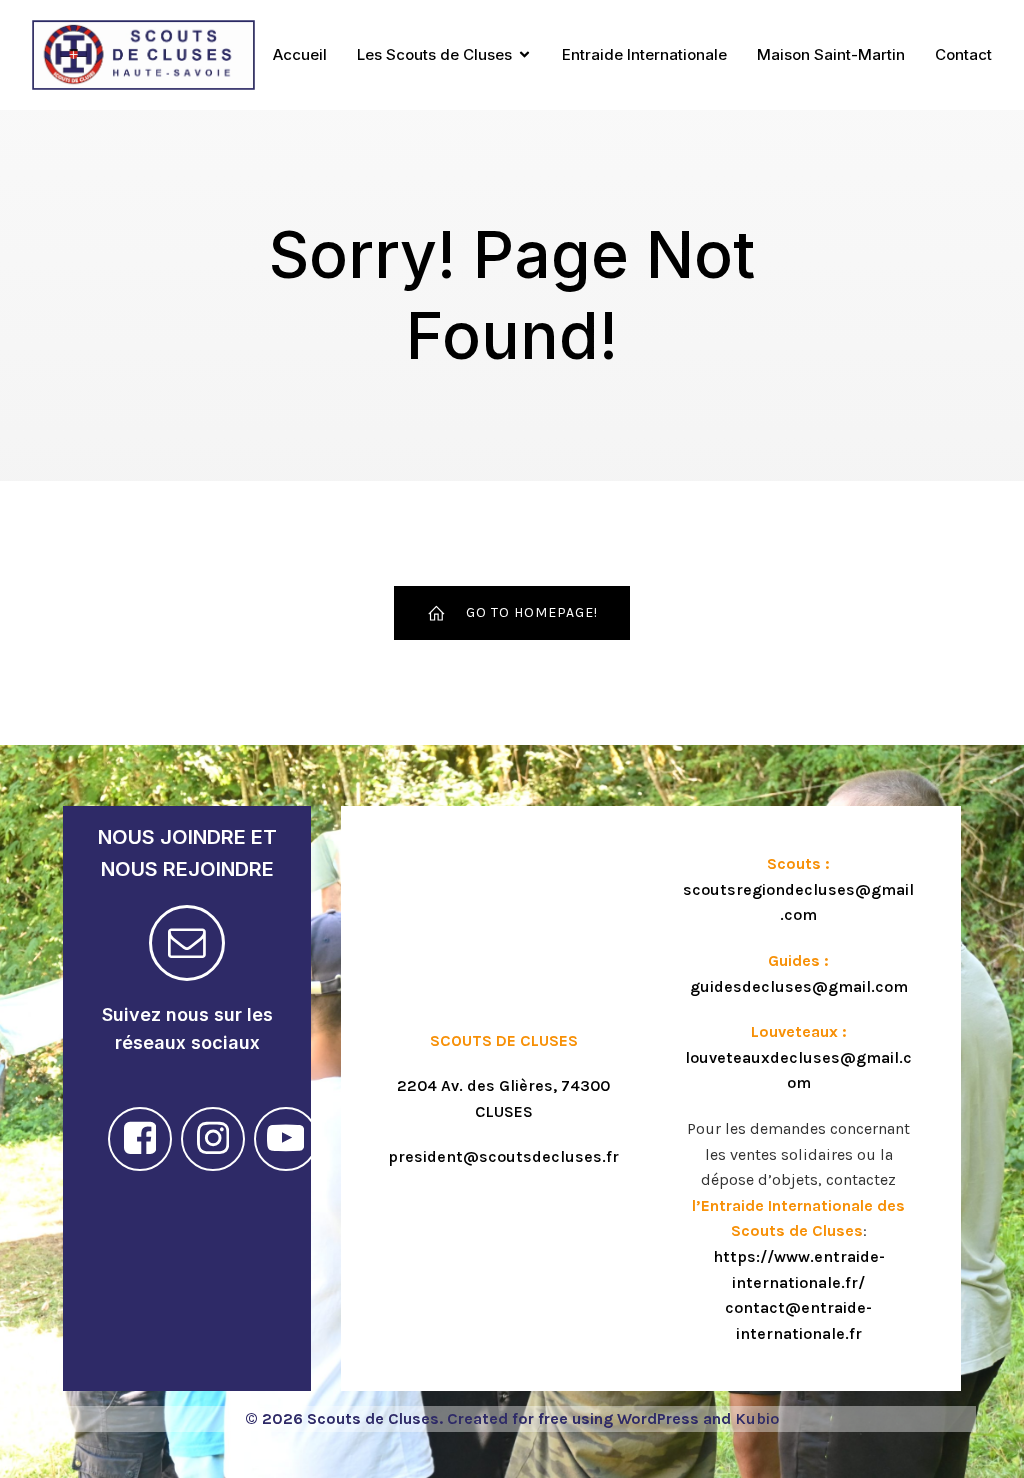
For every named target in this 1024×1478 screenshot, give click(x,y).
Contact (963, 54)
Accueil (300, 54)
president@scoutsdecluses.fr (503, 1156)
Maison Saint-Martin (831, 54)
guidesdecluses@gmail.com (799, 986)
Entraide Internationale (644, 54)
